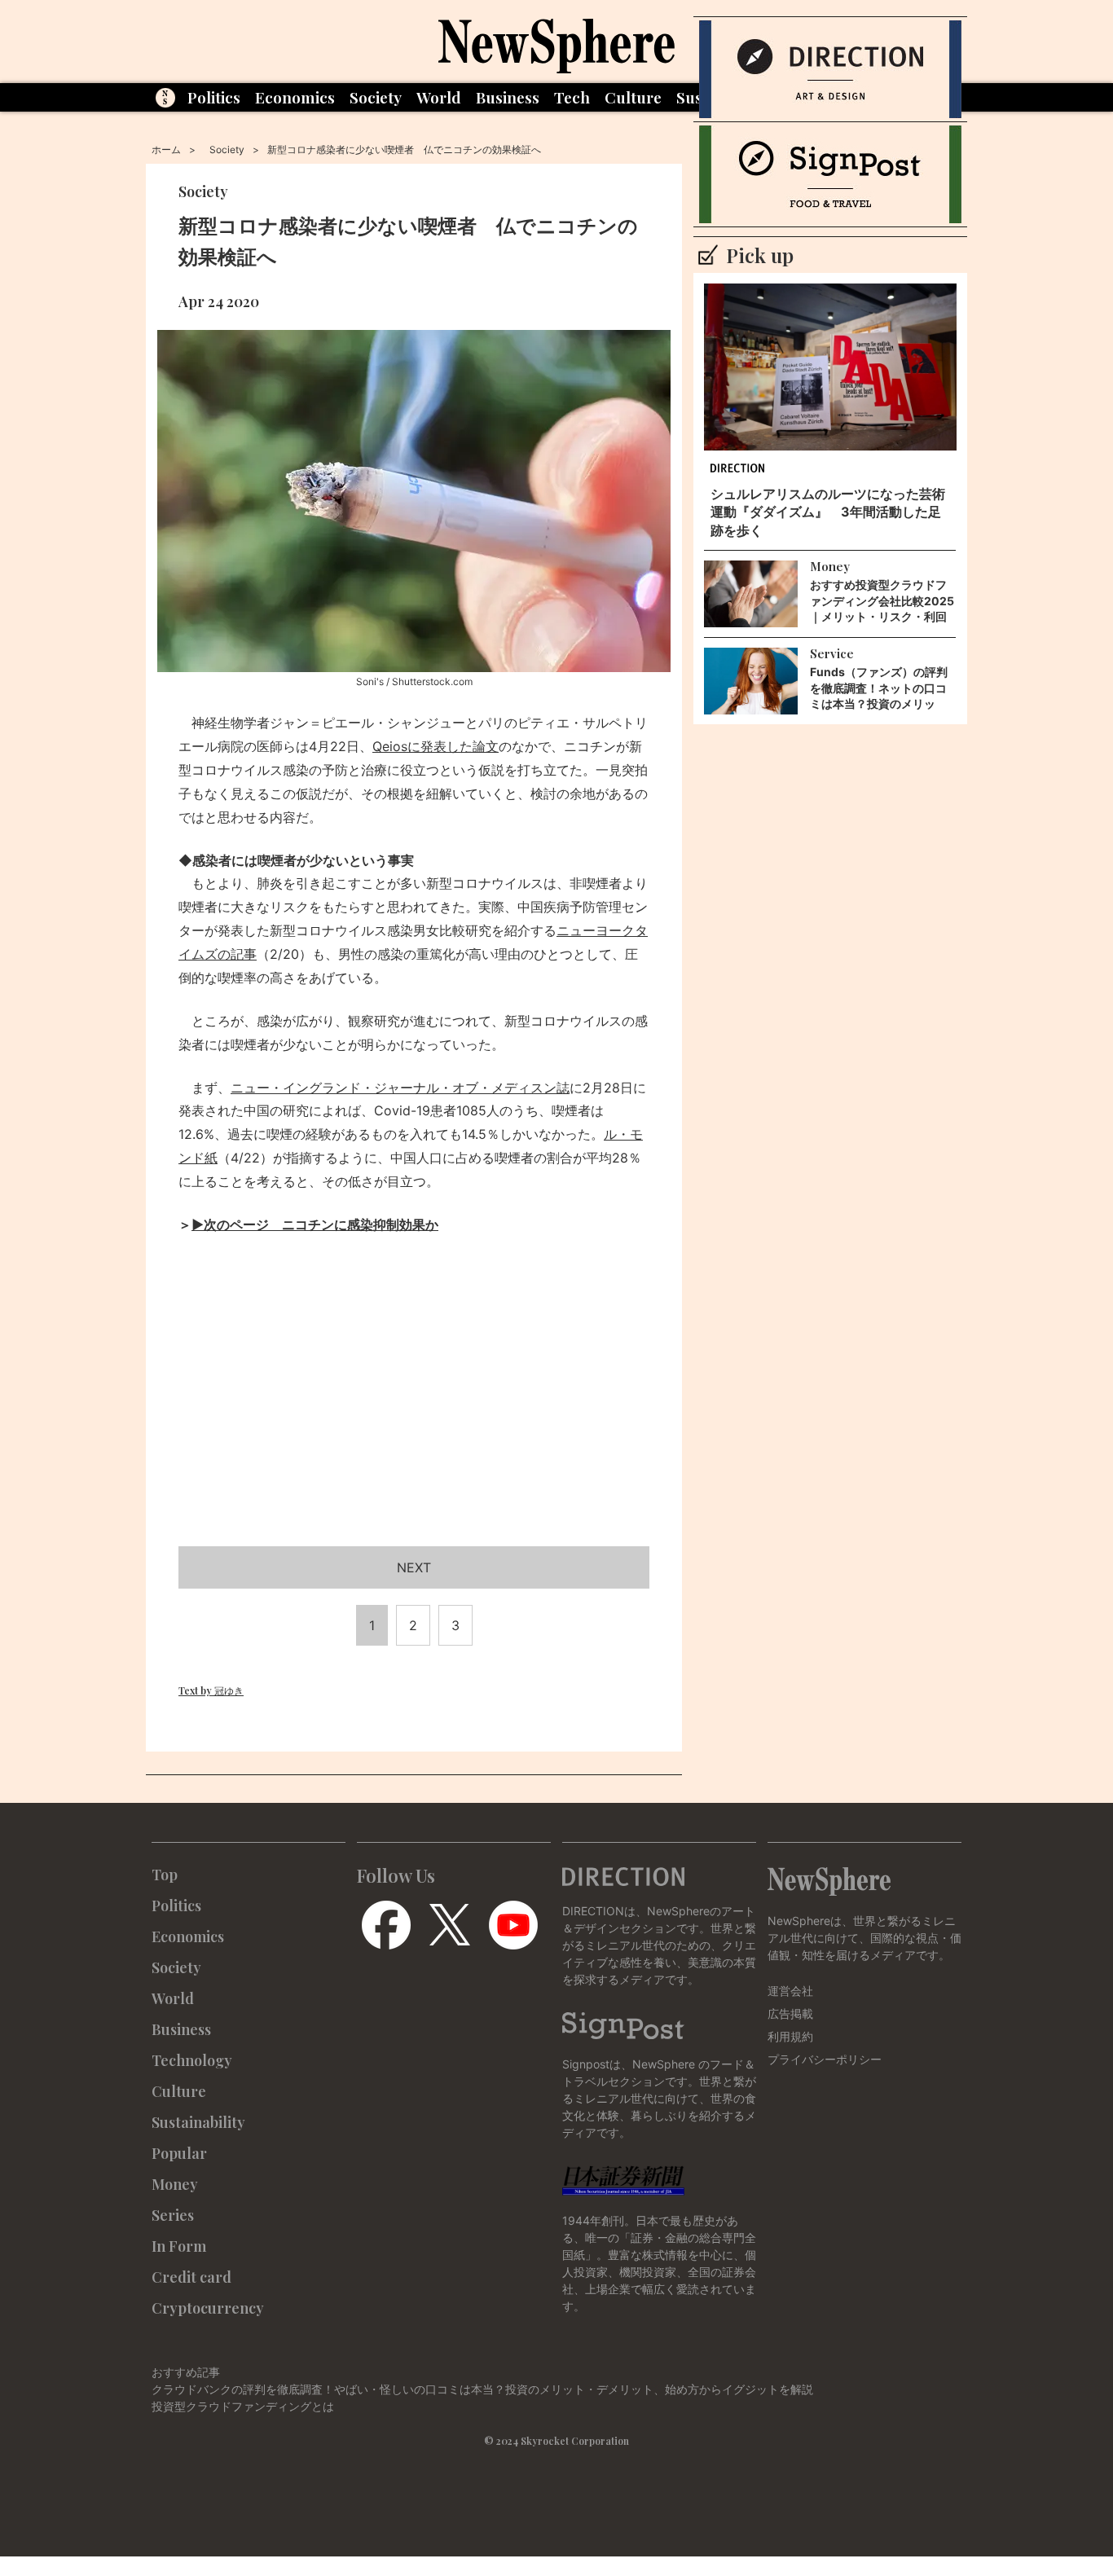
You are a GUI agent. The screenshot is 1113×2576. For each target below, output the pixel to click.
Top (165, 1875)
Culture (633, 97)
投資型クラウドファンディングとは (243, 2406)
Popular (179, 2153)
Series (173, 2215)
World (439, 97)
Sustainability (198, 2122)
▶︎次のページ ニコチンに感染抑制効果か (315, 1224)
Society (376, 97)
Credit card (191, 2277)
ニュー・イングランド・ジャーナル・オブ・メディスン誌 (400, 1088)
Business (508, 97)
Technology (192, 2060)
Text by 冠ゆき (211, 1690)
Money (175, 2184)
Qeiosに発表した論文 (436, 746)
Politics (214, 97)
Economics (295, 97)
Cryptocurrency (208, 2308)
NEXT (414, 1567)
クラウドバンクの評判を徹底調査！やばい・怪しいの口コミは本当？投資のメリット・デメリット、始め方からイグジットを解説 (482, 2389)
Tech (572, 97)
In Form (179, 2246)
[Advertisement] (414, 1410)
